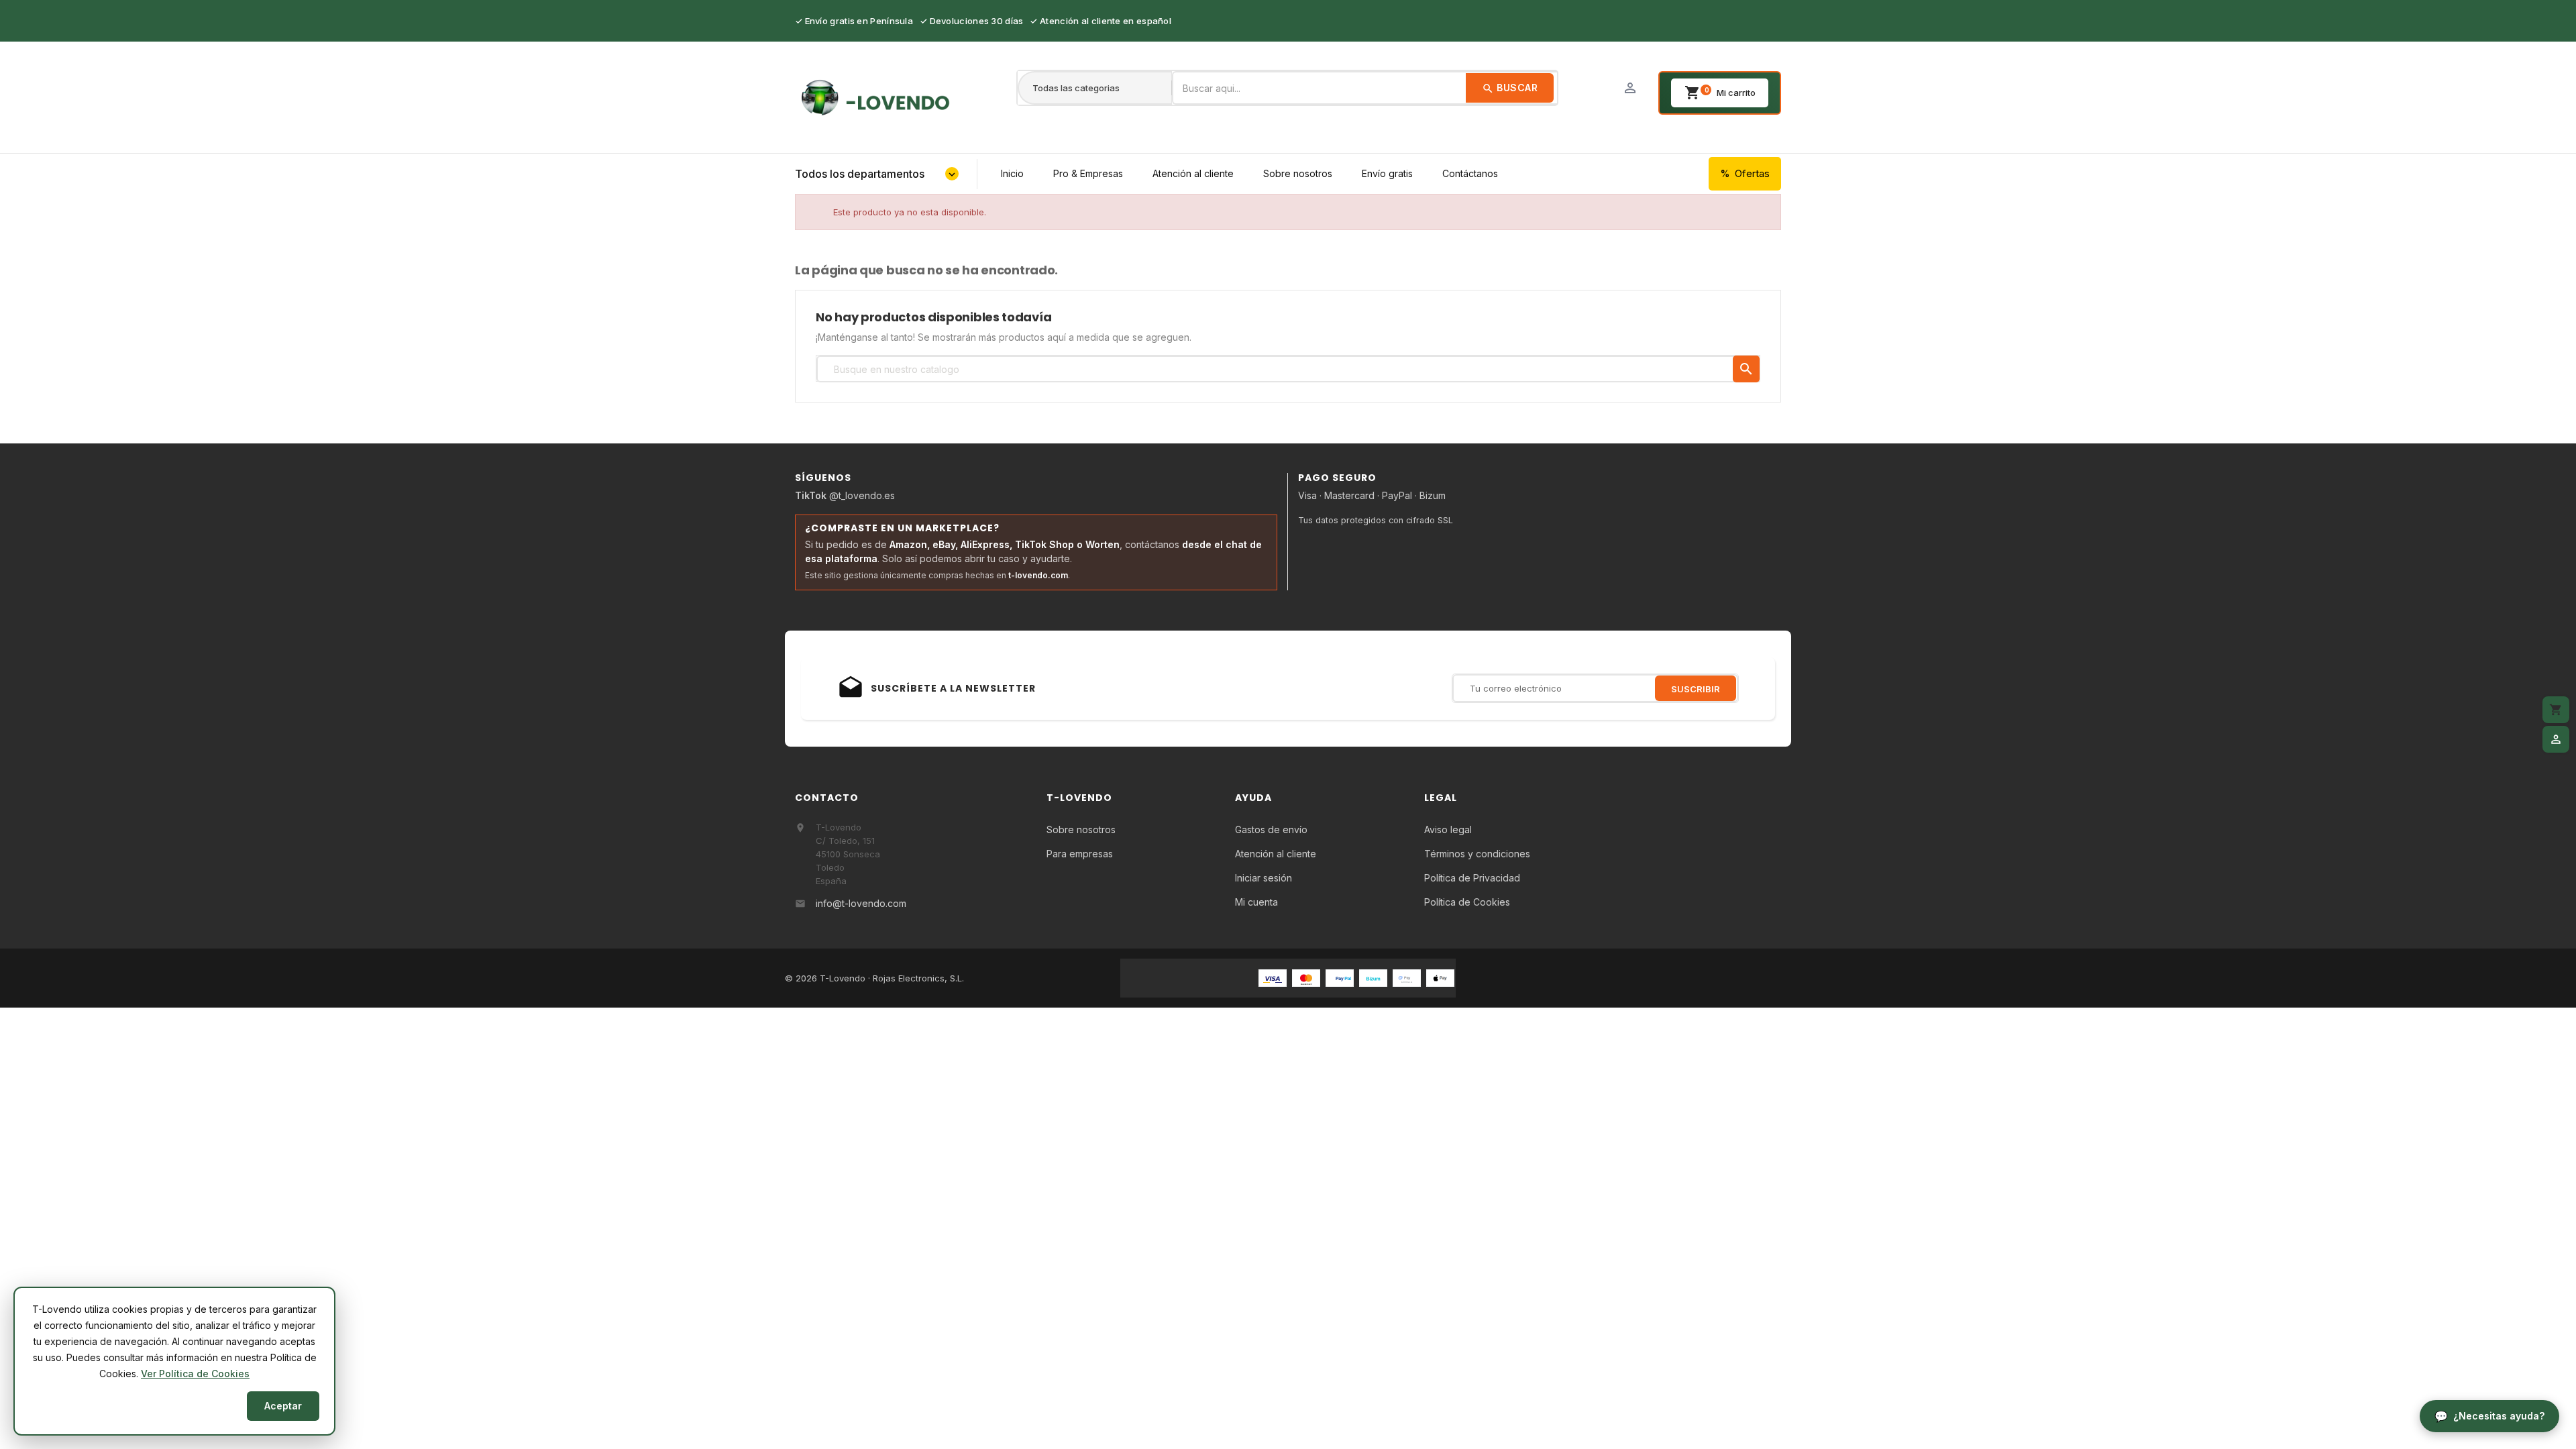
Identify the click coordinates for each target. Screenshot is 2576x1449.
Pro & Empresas (1088, 173)
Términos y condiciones (1477, 854)
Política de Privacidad (1472, 878)
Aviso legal (1448, 829)
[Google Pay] (1407, 977)
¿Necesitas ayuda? (2499, 1416)
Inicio (1012, 173)
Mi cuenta (1256, 902)
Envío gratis (1387, 173)
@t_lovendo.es (845, 495)
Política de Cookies (1467, 902)
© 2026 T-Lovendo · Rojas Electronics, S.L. (874, 978)
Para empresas (1080, 854)
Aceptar (283, 1406)
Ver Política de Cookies (195, 1374)
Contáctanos (1470, 173)
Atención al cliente (1193, 173)
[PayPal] (1340, 977)
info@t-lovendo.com (861, 903)
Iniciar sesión (1264, 878)
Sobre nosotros (1298, 173)
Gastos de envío (1271, 829)
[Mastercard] (1306, 977)
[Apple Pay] (1440, 977)
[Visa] (1273, 977)
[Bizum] (1373, 977)
